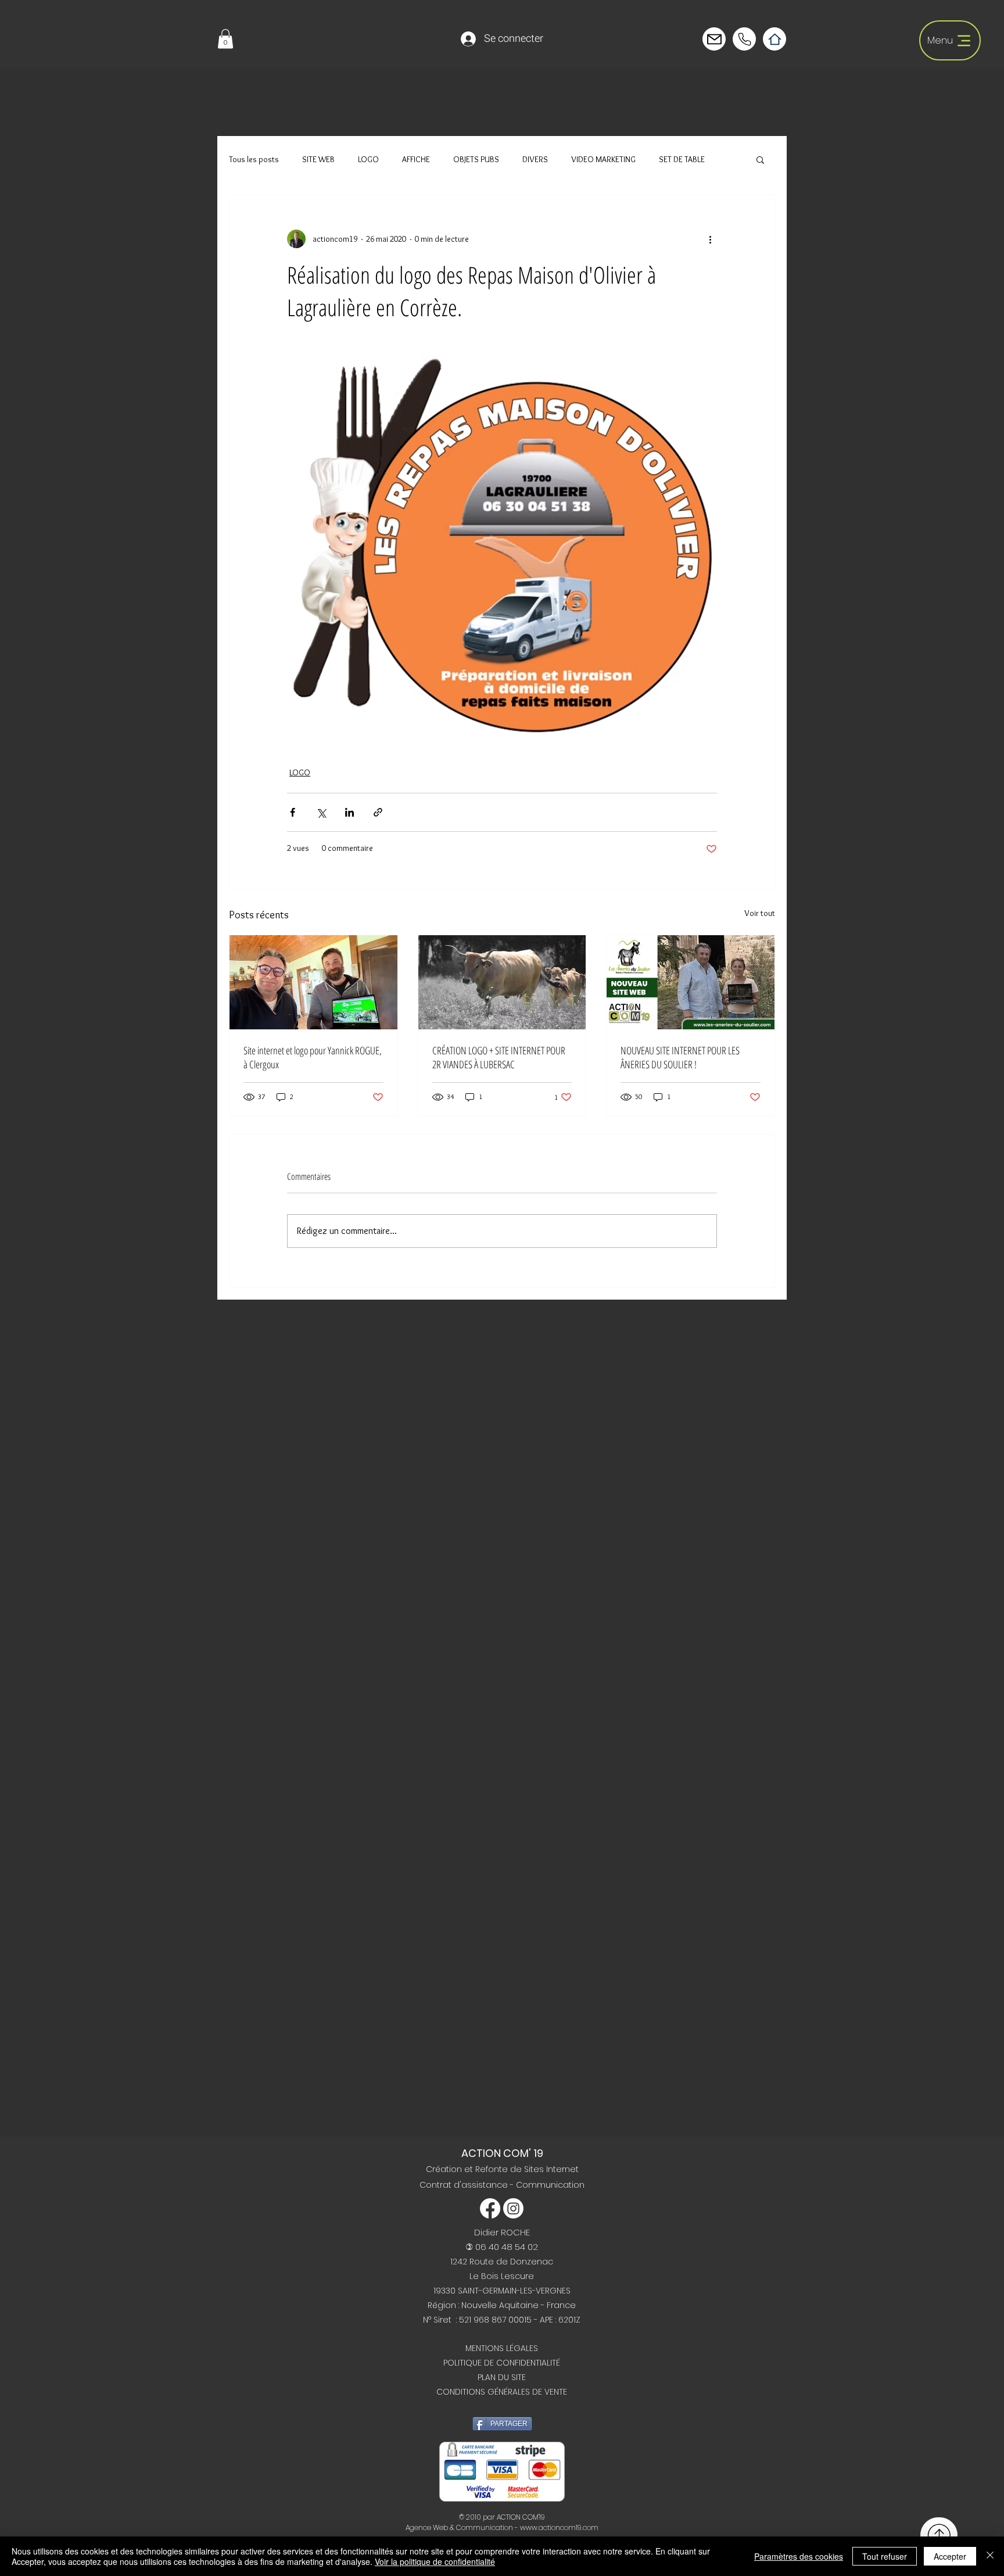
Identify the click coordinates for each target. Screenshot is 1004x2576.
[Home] (774, 39)
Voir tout (760, 913)
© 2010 (470, 2517)
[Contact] (714, 39)
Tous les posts (254, 159)
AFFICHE (416, 159)
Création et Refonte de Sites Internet (502, 2169)
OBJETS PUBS (476, 159)
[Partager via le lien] (378, 812)
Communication (550, 2185)
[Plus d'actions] (710, 239)
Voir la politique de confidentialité (435, 2561)
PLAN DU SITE (502, 2377)
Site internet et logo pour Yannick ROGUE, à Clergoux (313, 1057)
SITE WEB (318, 159)
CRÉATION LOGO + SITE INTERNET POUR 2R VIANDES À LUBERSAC (499, 1057)
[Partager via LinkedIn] (349, 812)
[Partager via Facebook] (293, 812)
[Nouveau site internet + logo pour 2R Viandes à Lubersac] (502, 982)
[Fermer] (990, 2556)
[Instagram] (513, 2208)
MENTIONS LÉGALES (502, 2348)
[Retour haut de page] (939, 2535)
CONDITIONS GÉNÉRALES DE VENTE (502, 2392)
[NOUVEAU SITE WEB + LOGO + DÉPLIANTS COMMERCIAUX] (691, 982)
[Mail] (744, 39)
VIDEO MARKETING (603, 159)
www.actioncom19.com (559, 2527)
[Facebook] (490, 2208)
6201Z (569, 2320)
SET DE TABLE (682, 159)
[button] (225, 39)
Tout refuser (885, 2556)
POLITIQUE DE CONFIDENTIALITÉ (502, 2363)
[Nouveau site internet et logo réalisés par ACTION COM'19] (313, 982)
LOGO (368, 159)
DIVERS (535, 159)
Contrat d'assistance (465, 2185)
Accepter (950, 2556)
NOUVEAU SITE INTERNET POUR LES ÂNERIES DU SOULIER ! (680, 1057)
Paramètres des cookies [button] (799, 2556)
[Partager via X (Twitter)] (321, 812)
